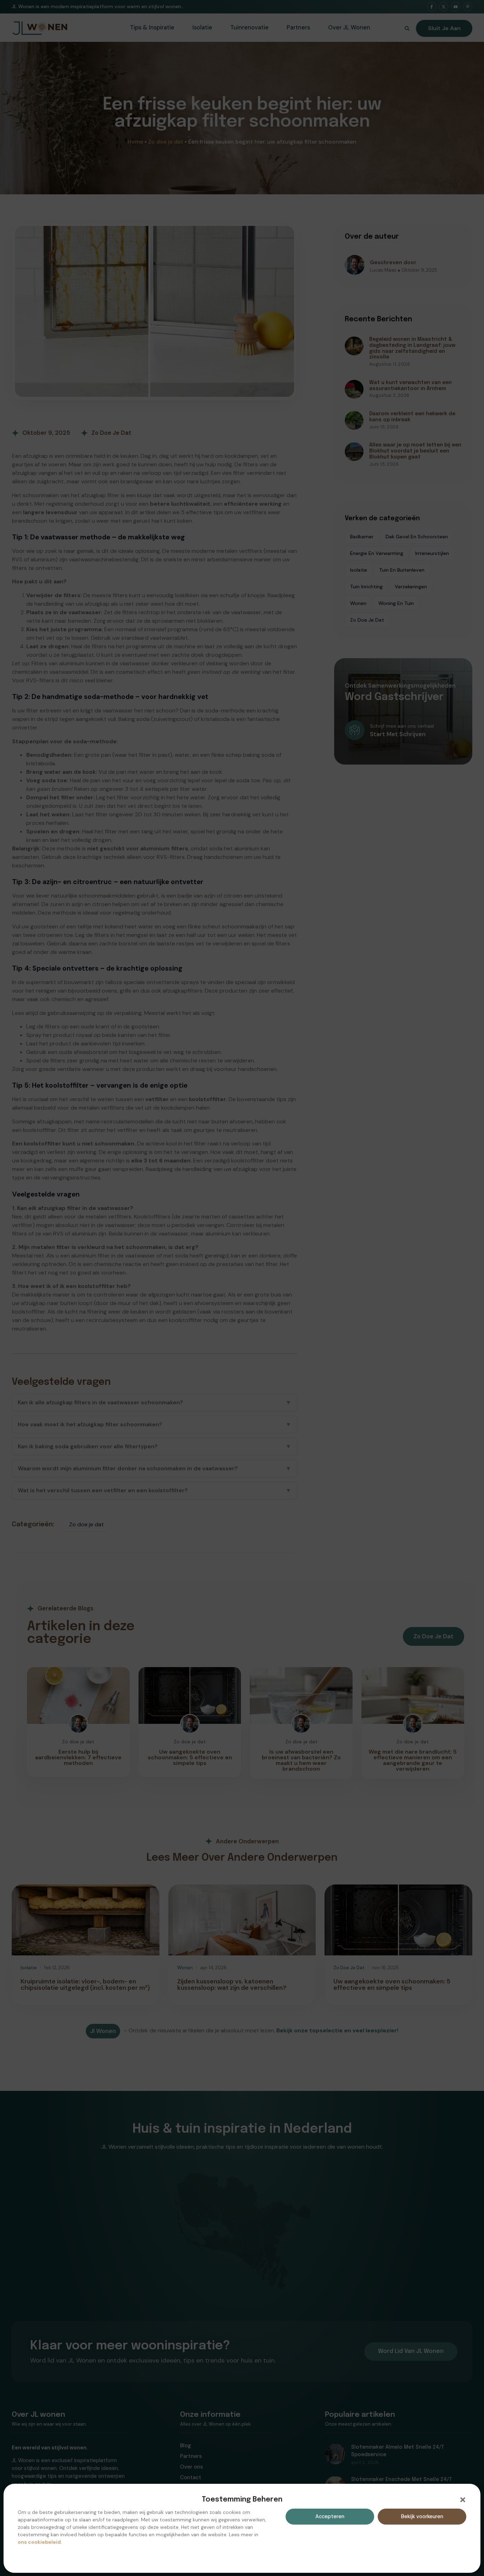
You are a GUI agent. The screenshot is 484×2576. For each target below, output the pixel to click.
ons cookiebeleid (39, 2542)
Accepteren (330, 2516)
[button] (463, 2500)
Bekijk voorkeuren (422, 2516)
